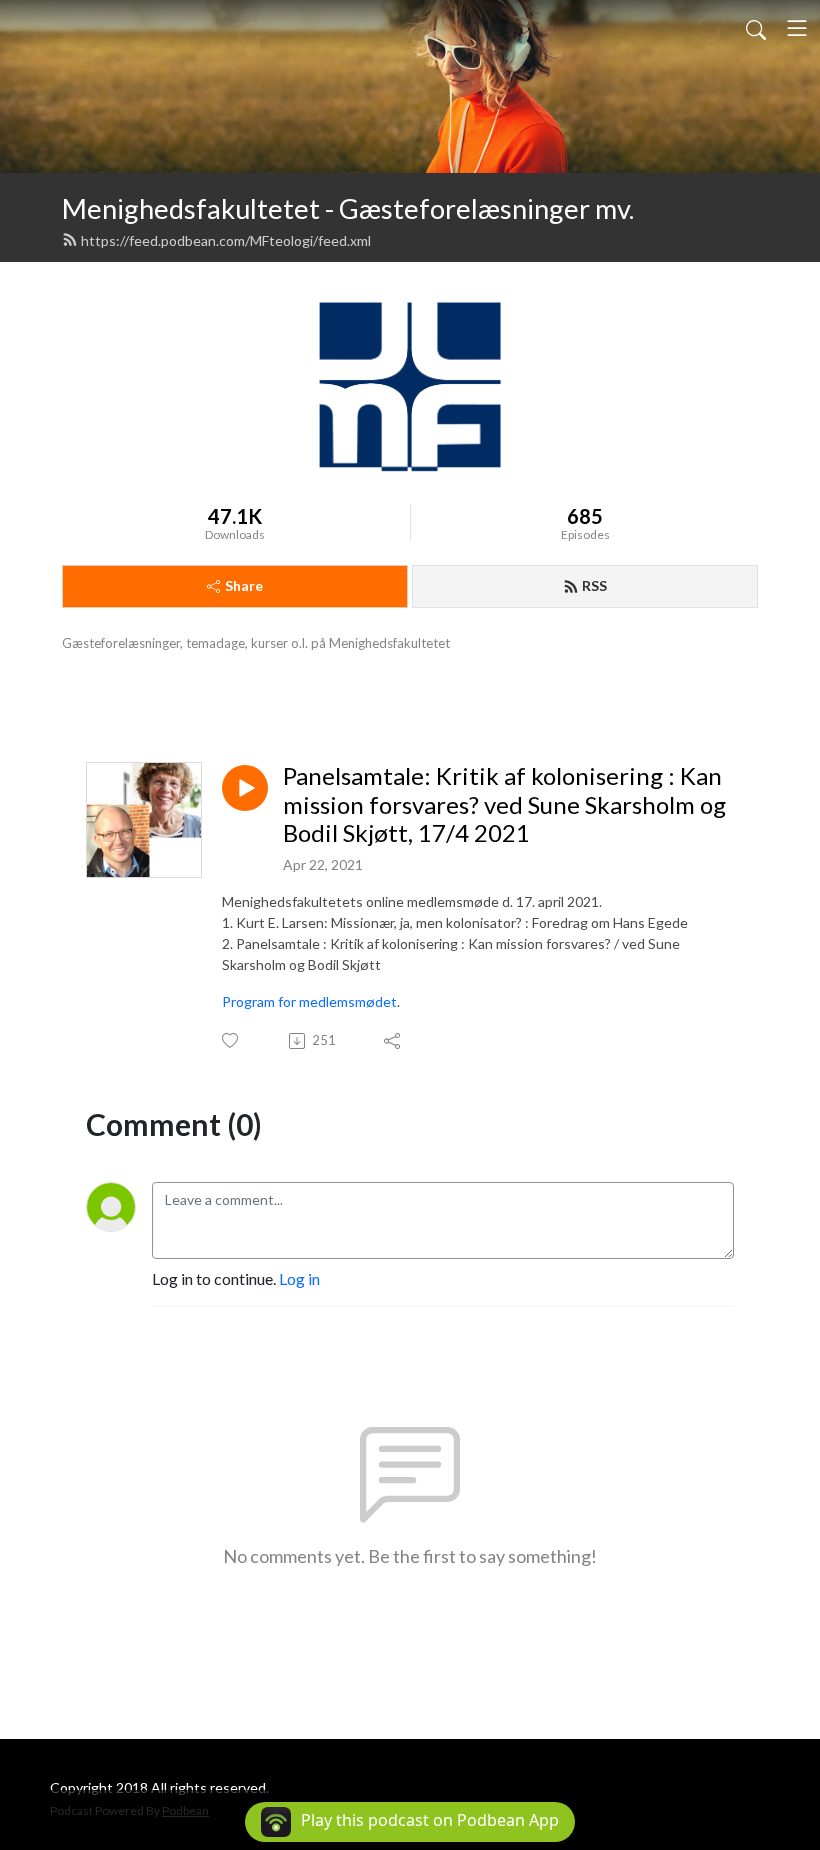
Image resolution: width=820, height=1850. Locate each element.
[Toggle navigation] (797, 28)
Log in (299, 1278)
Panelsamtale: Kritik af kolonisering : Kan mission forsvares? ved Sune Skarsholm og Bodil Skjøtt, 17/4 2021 (504, 805)
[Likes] (231, 1040)
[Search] (756, 28)
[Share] (393, 1041)
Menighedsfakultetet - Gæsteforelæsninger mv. (348, 208)
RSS (594, 585)
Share (244, 585)
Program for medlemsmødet (309, 1001)
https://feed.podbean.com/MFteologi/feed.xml (226, 240)
